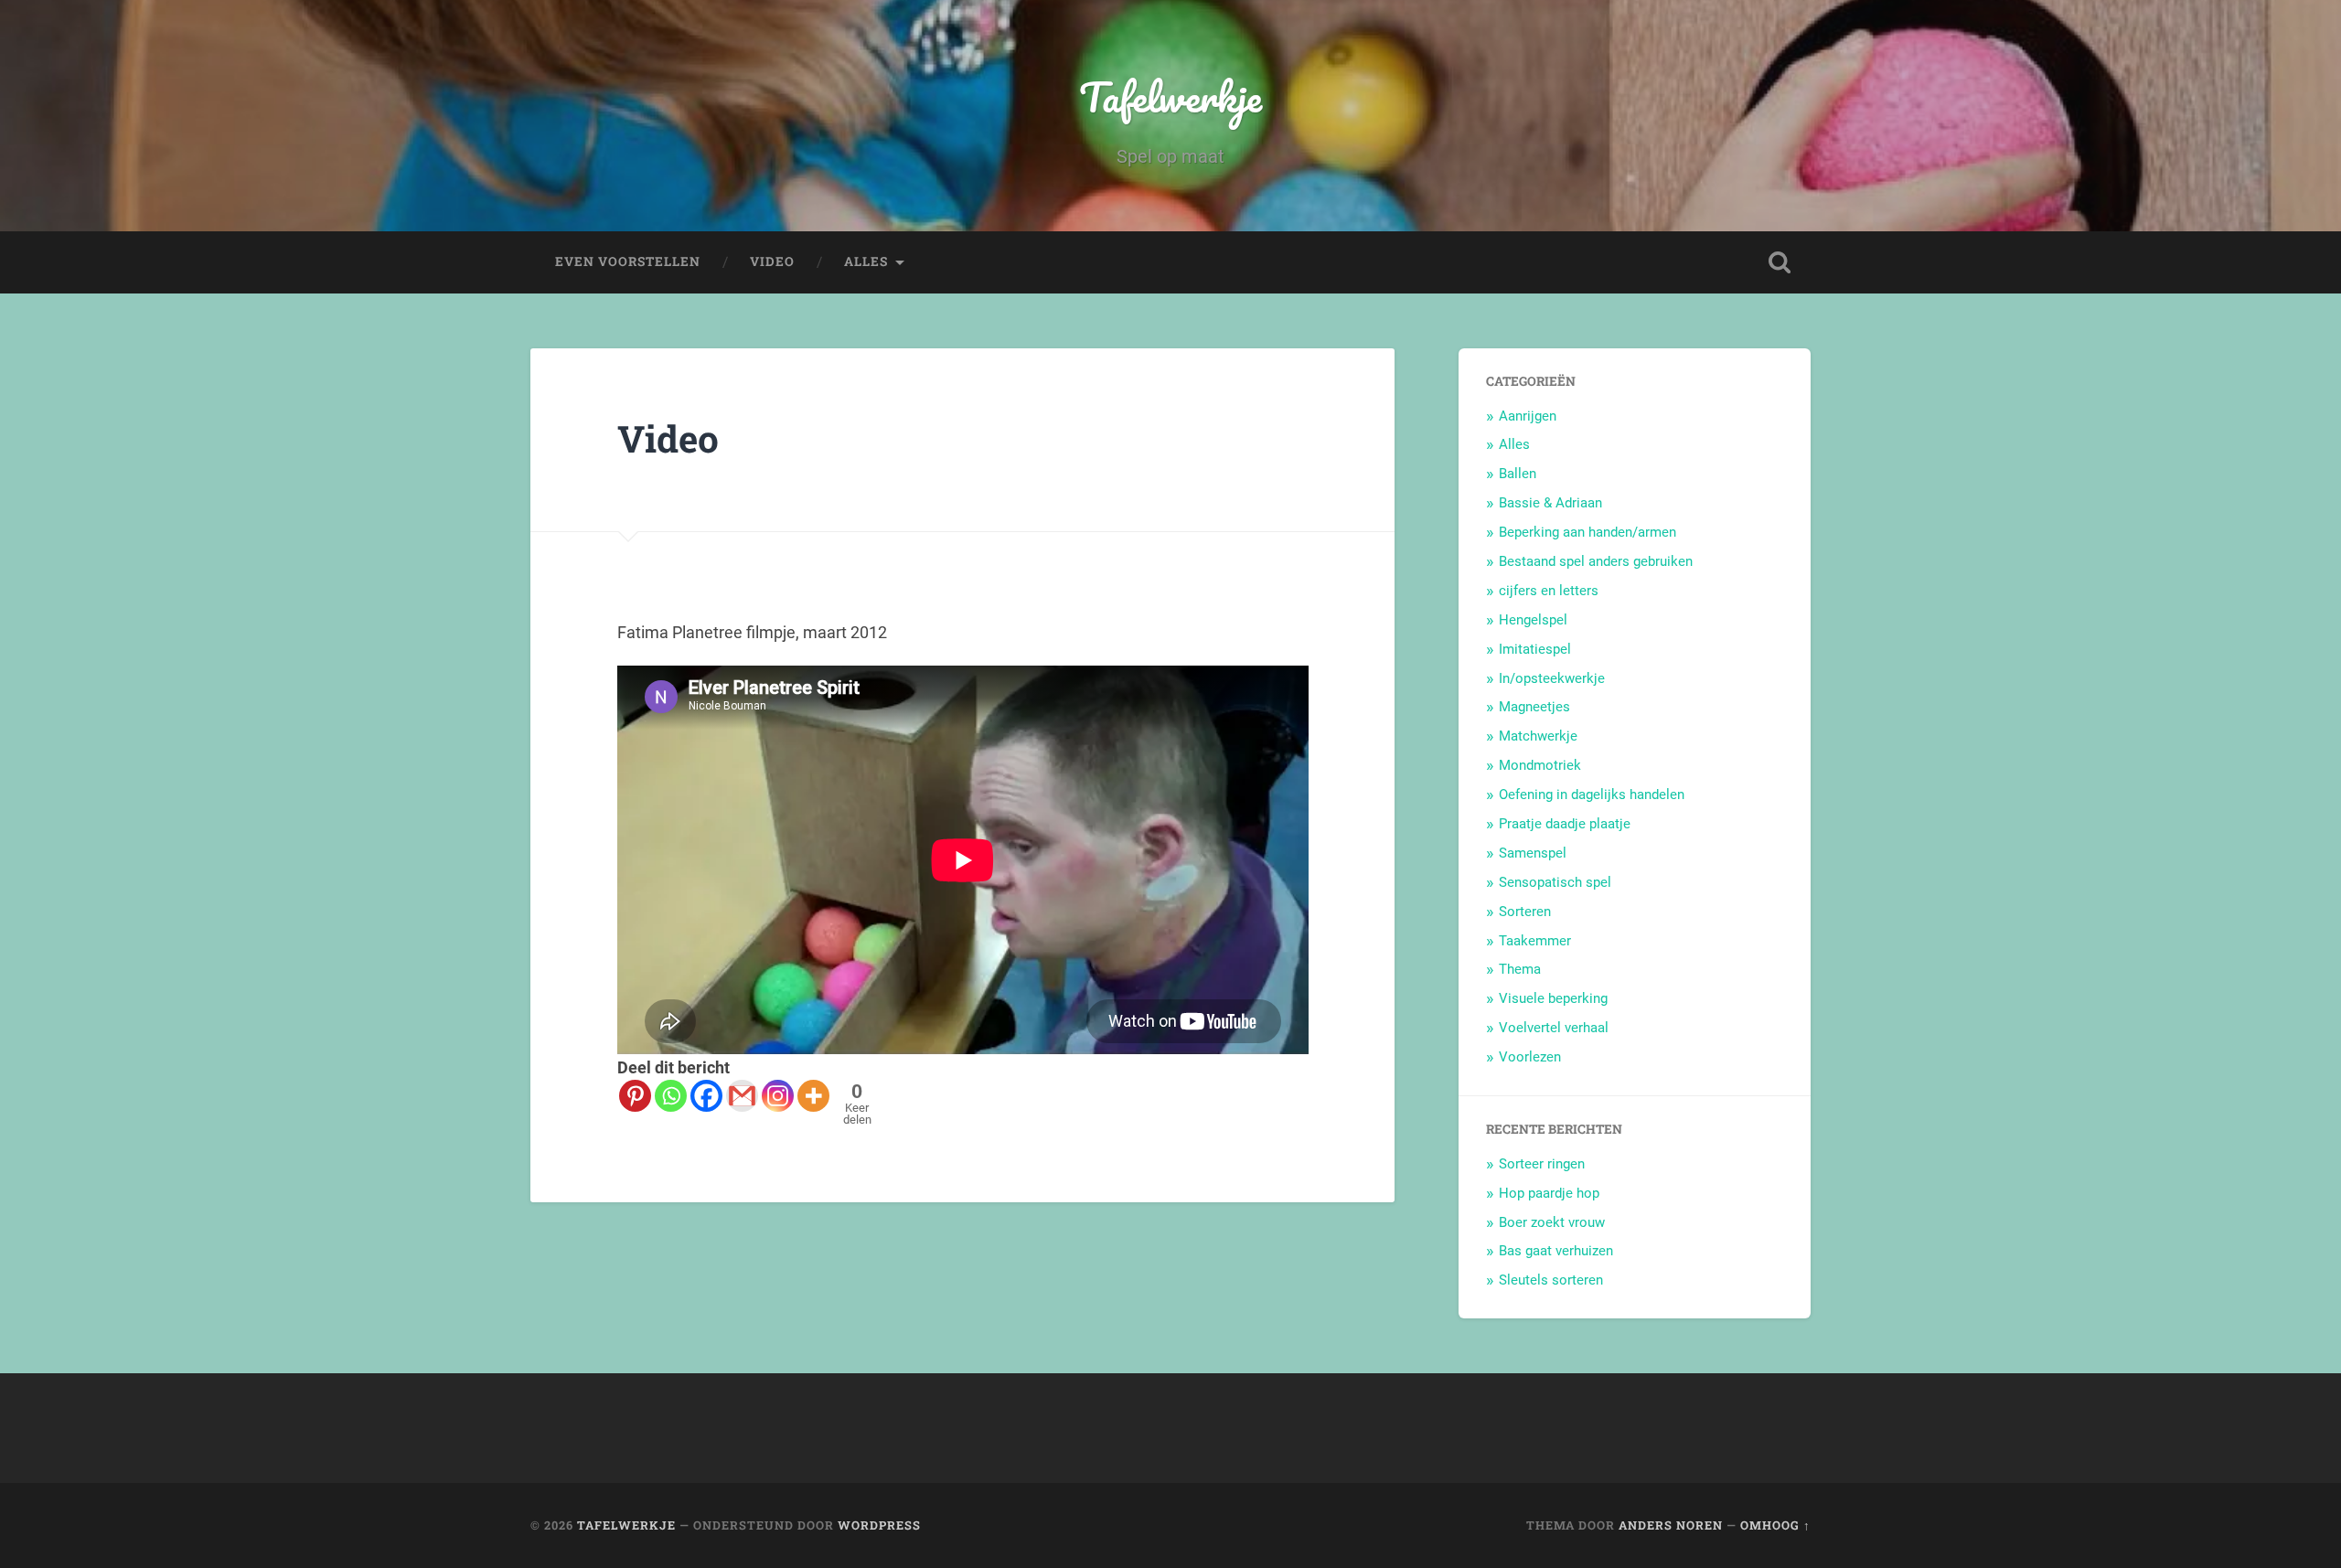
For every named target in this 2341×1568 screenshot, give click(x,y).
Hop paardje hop (1549, 1193)
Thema (1520, 969)
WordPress (879, 1525)
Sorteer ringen (1542, 1164)
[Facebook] (706, 1096)
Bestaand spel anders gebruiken (1596, 561)
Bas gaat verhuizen (1556, 1251)
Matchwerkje (1538, 736)
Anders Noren (1671, 1525)
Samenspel (1533, 853)
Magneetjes (1534, 707)
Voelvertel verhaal (1554, 1028)
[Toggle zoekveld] (1780, 262)
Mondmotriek (1540, 765)
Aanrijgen (1528, 416)
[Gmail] (742, 1096)
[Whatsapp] (671, 1096)
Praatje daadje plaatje (1565, 824)
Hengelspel (1533, 620)
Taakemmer (1535, 941)
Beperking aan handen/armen (1587, 532)
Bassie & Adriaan (1550, 503)
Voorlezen (1530, 1057)
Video (772, 261)
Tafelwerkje (1170, 96)
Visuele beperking (1553, 998)
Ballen (1518, 474)
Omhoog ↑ (1775, 1525)
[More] (813, 1096)
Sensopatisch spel (1555, 882)
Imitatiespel (1535, 649)
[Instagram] (778, 1096)
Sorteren (1525, 912)
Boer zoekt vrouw (1552, 1222)
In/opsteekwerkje (1552, 678)
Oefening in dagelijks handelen (1592, 795)
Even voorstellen (628, 261)
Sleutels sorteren (1551, 1280)
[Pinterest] (635, 1096)
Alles (866, 261)
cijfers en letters (1549, 591)
